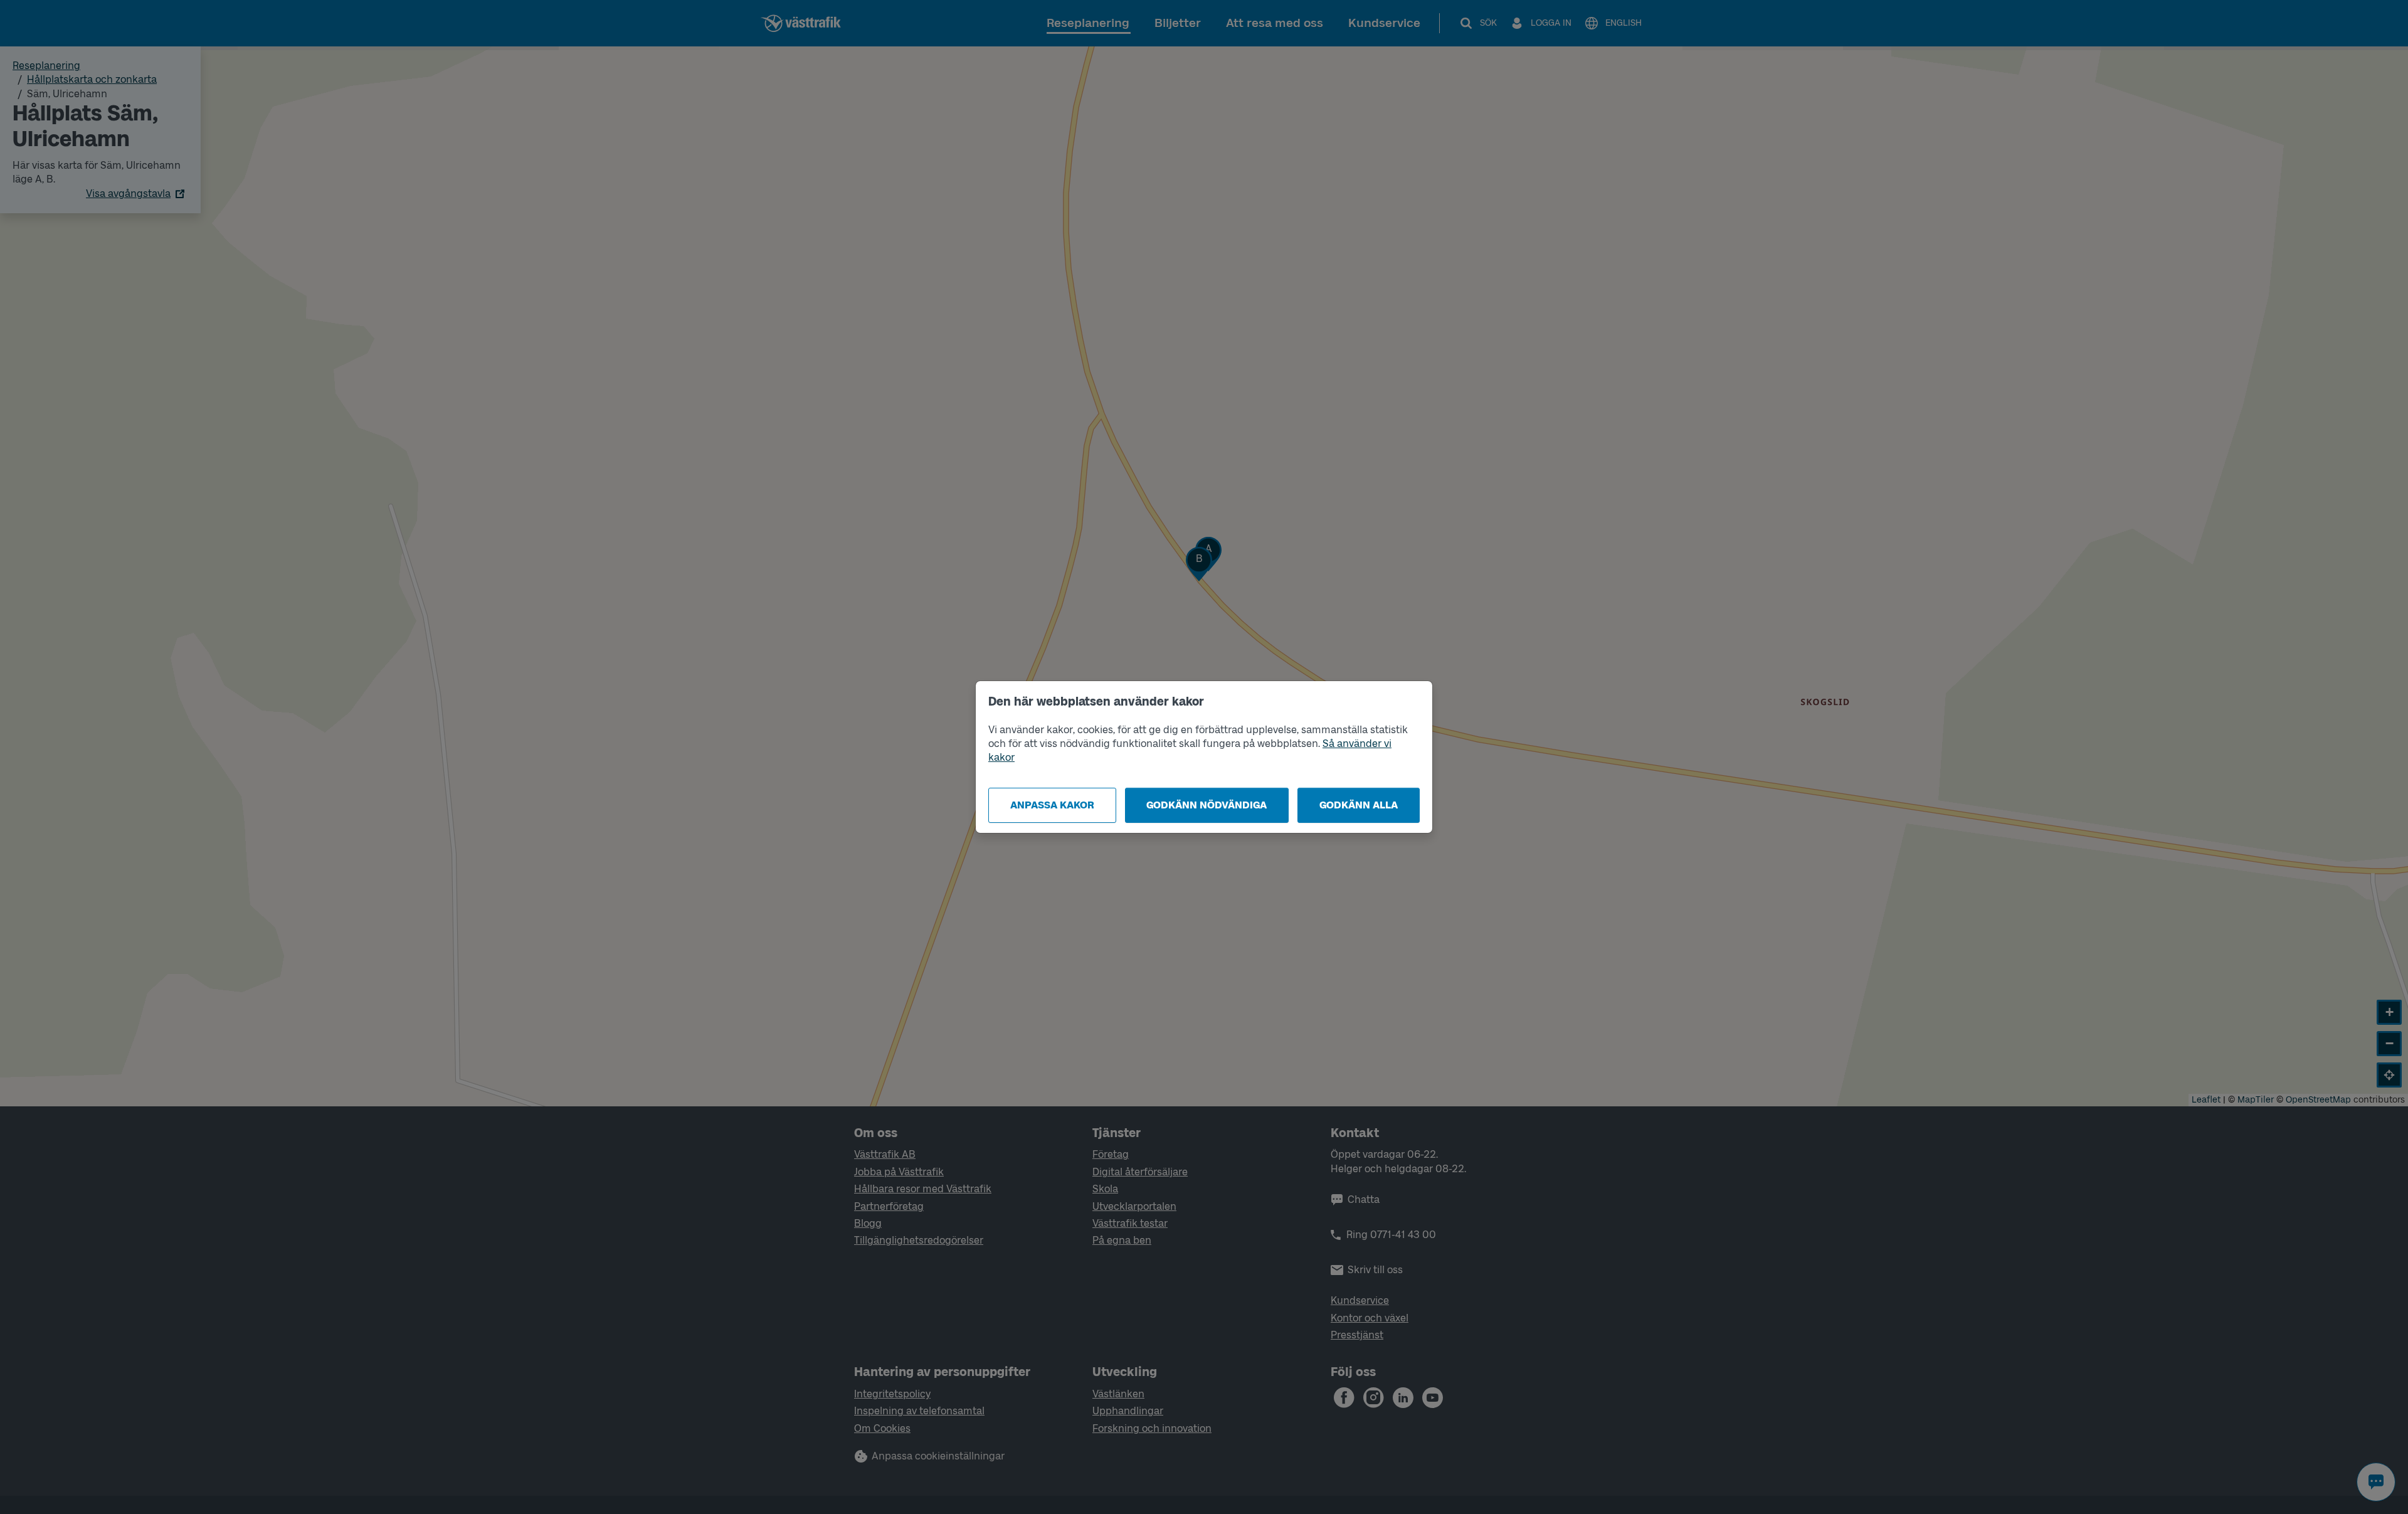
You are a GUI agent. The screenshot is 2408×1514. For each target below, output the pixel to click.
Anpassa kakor (1052, 805)
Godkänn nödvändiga (1207, 805)
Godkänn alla (1359, 805)
